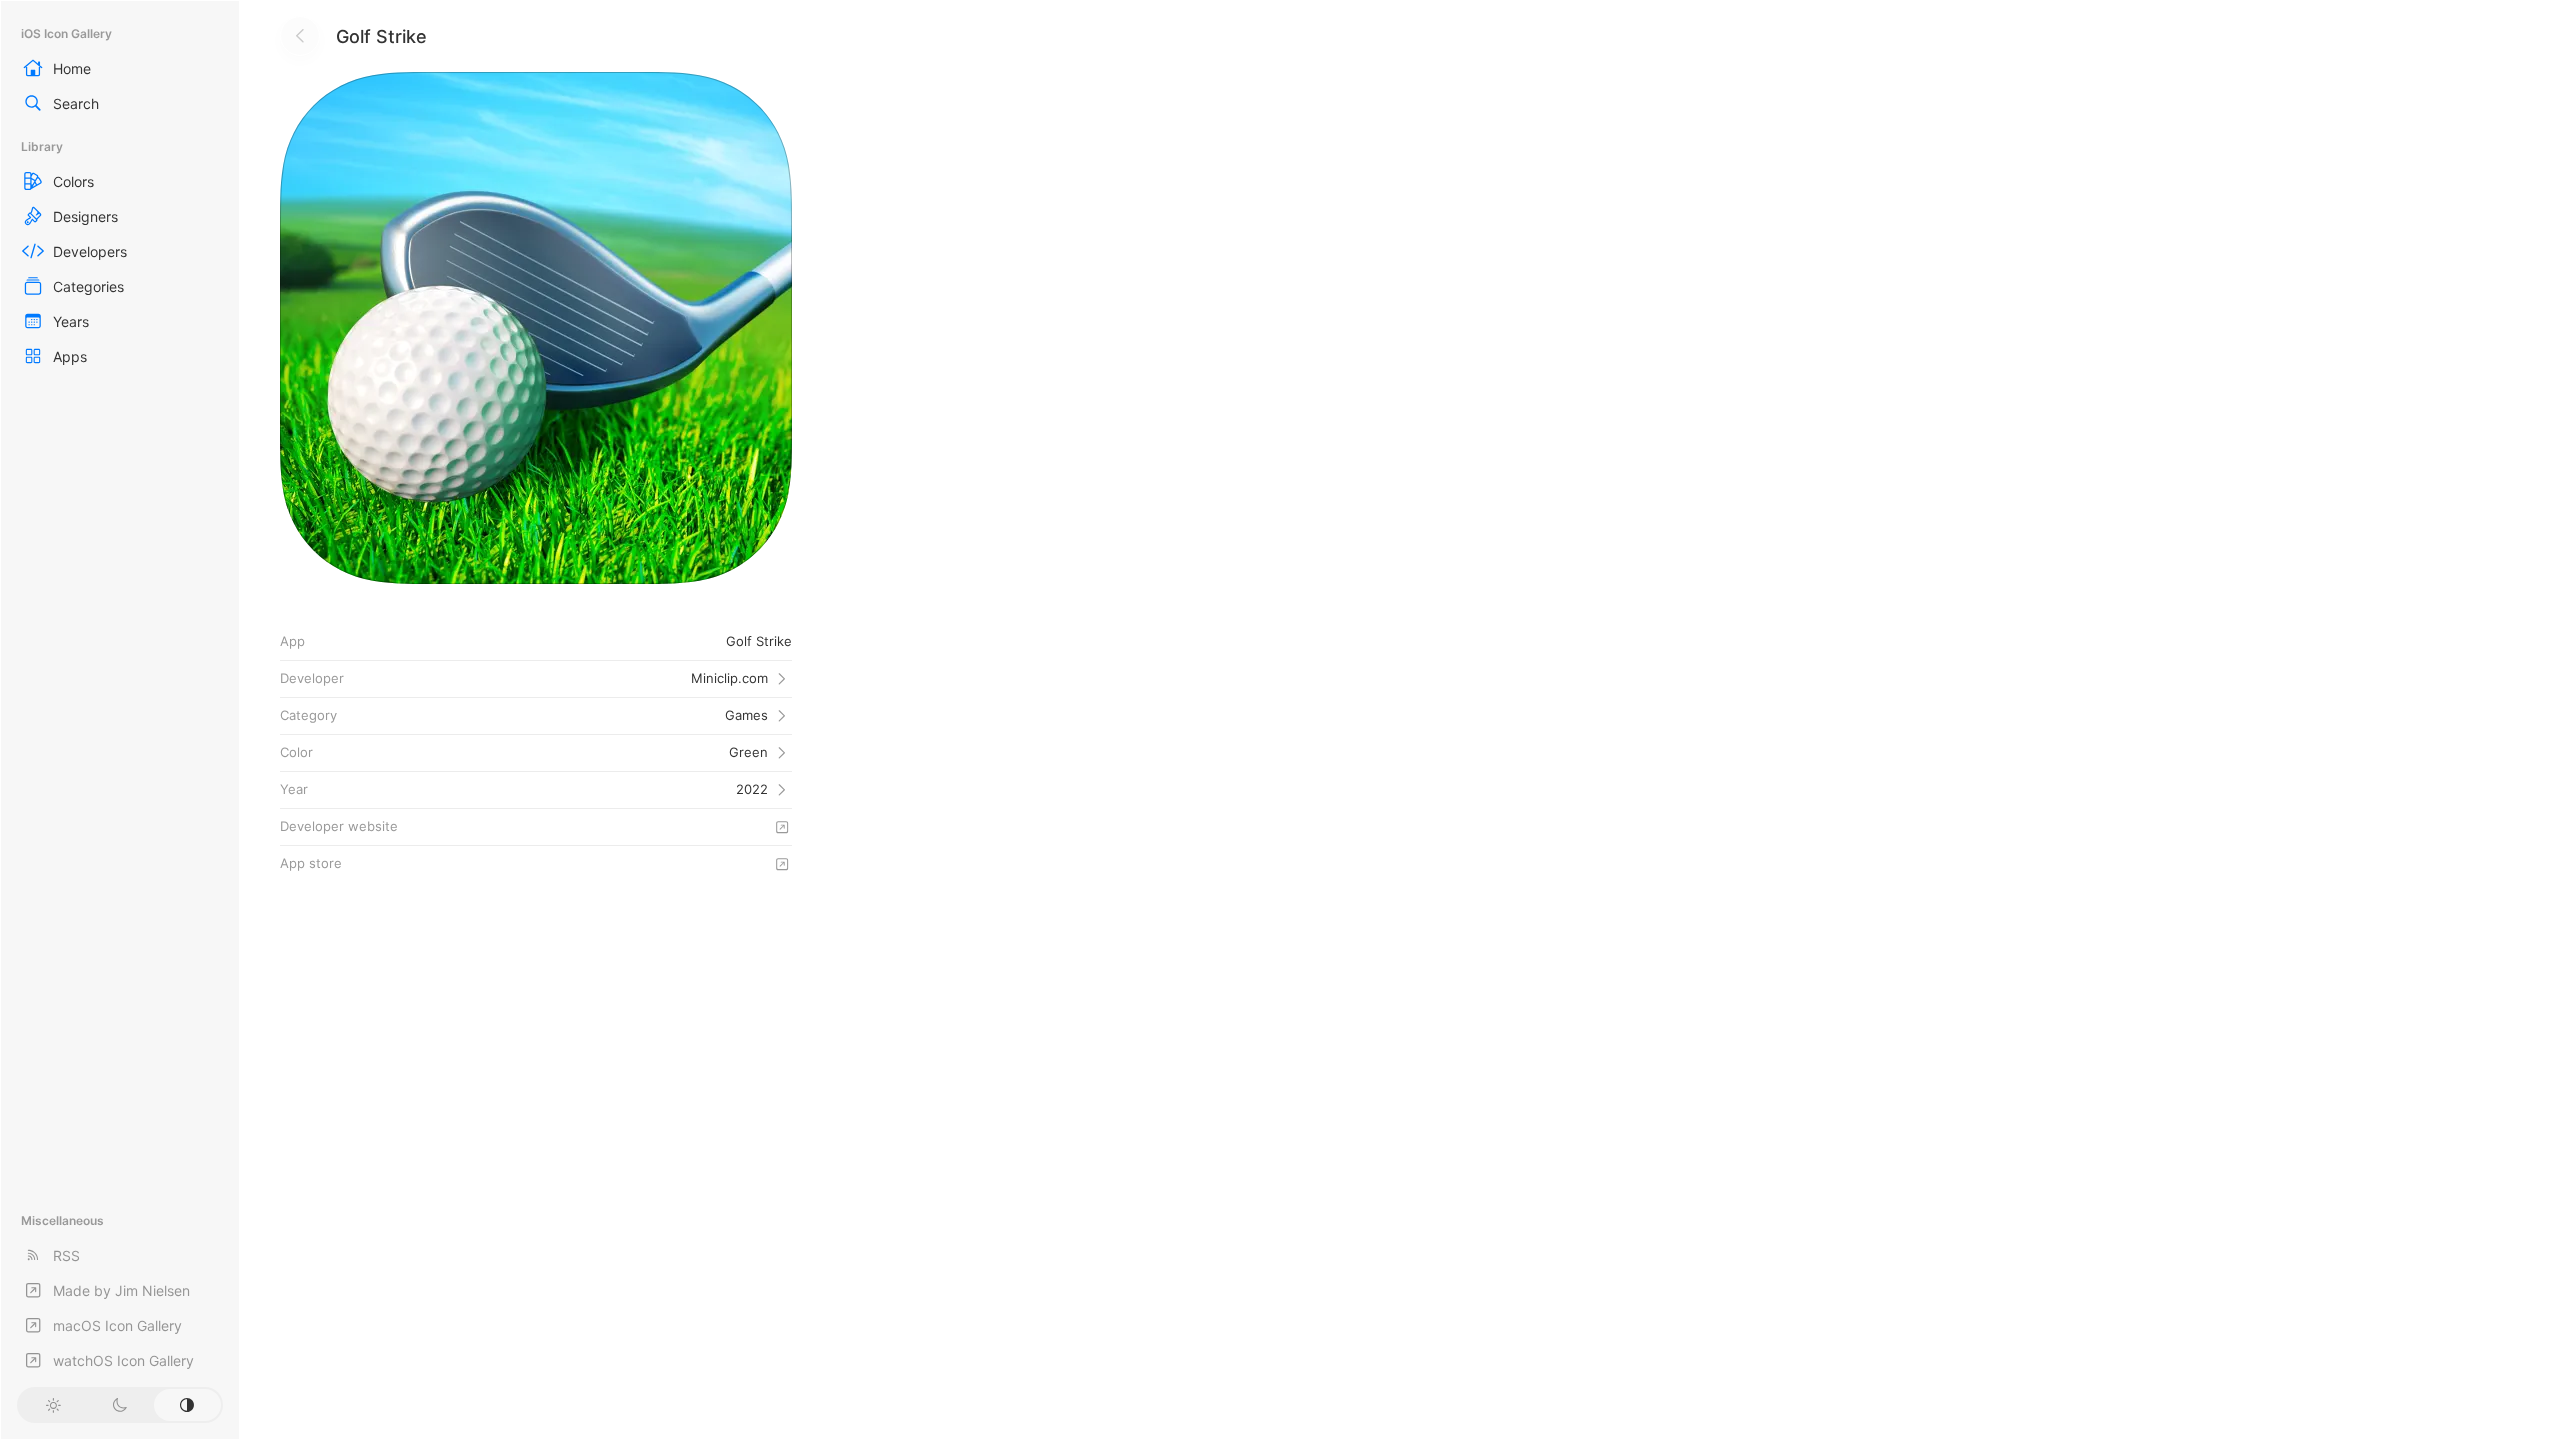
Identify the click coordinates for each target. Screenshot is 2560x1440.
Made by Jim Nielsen (121, 1290)
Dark (119, 1405)
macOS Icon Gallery (117, 1325)
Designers (85, 216)
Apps (70, 356)
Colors (73, 181)
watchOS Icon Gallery (123, 1360)
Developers (90, 251)
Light (52, 1405)
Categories (88, 286)
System (187, 1405)
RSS (66, 1255)
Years (71, 321)
